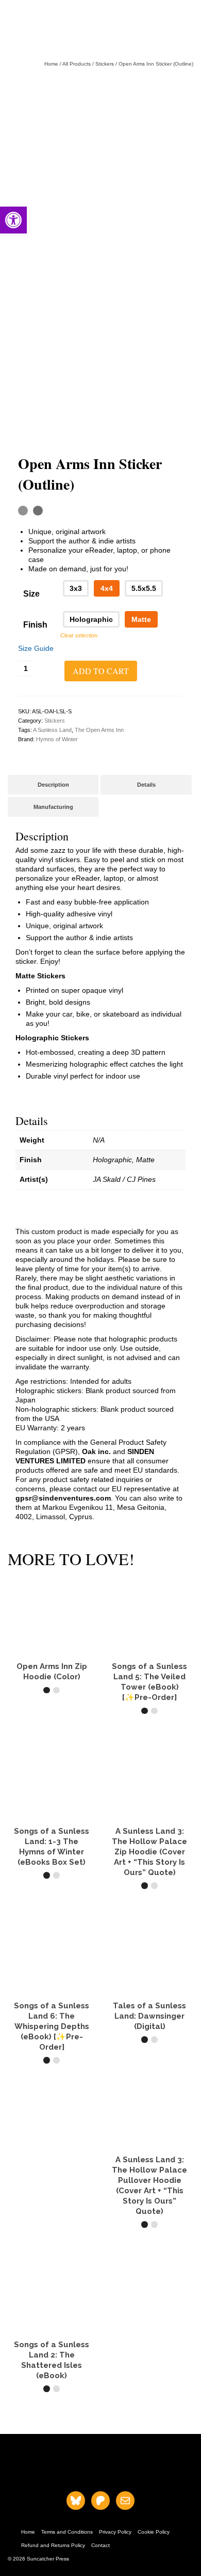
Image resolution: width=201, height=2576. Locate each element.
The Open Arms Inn (99, 730)
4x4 (107, 588)
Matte (141, 619)
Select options (52, 1709)
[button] (13, 220)
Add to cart (101, 671)
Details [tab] (146, 785)
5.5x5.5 (144, 588)
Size (31, 594)
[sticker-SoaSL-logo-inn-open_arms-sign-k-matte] (100, 164)
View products (52, 1894)
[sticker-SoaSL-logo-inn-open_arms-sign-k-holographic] (100, 350)
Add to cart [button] (149, 1729)
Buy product (150, 2058)
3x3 (76, 588)
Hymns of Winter (57, 739)
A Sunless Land (52, 730)
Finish (35, 625)
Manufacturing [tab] (53, 807)
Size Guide (36, 648)
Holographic (91, 619)
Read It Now (52, 2407)
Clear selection (79, 635)
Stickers (55, 721)
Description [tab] (53, 785)
